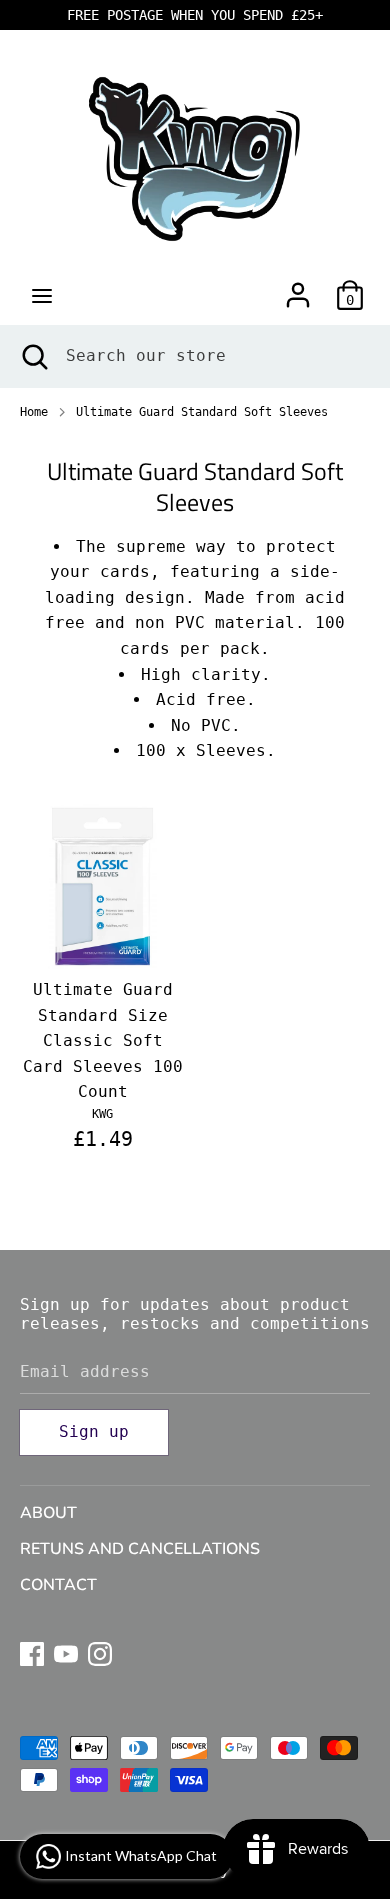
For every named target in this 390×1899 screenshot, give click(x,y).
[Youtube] (66, 1651)
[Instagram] (100, 1651)
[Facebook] (32, 1651)
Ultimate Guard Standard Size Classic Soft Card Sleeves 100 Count (103, 1040)
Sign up (94, 1431)
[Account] (298, 287)
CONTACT (58, 1585)
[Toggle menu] (42, 295)
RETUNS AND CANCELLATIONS (140, 1549)
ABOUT (48, 1513)
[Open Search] (33, 356)
